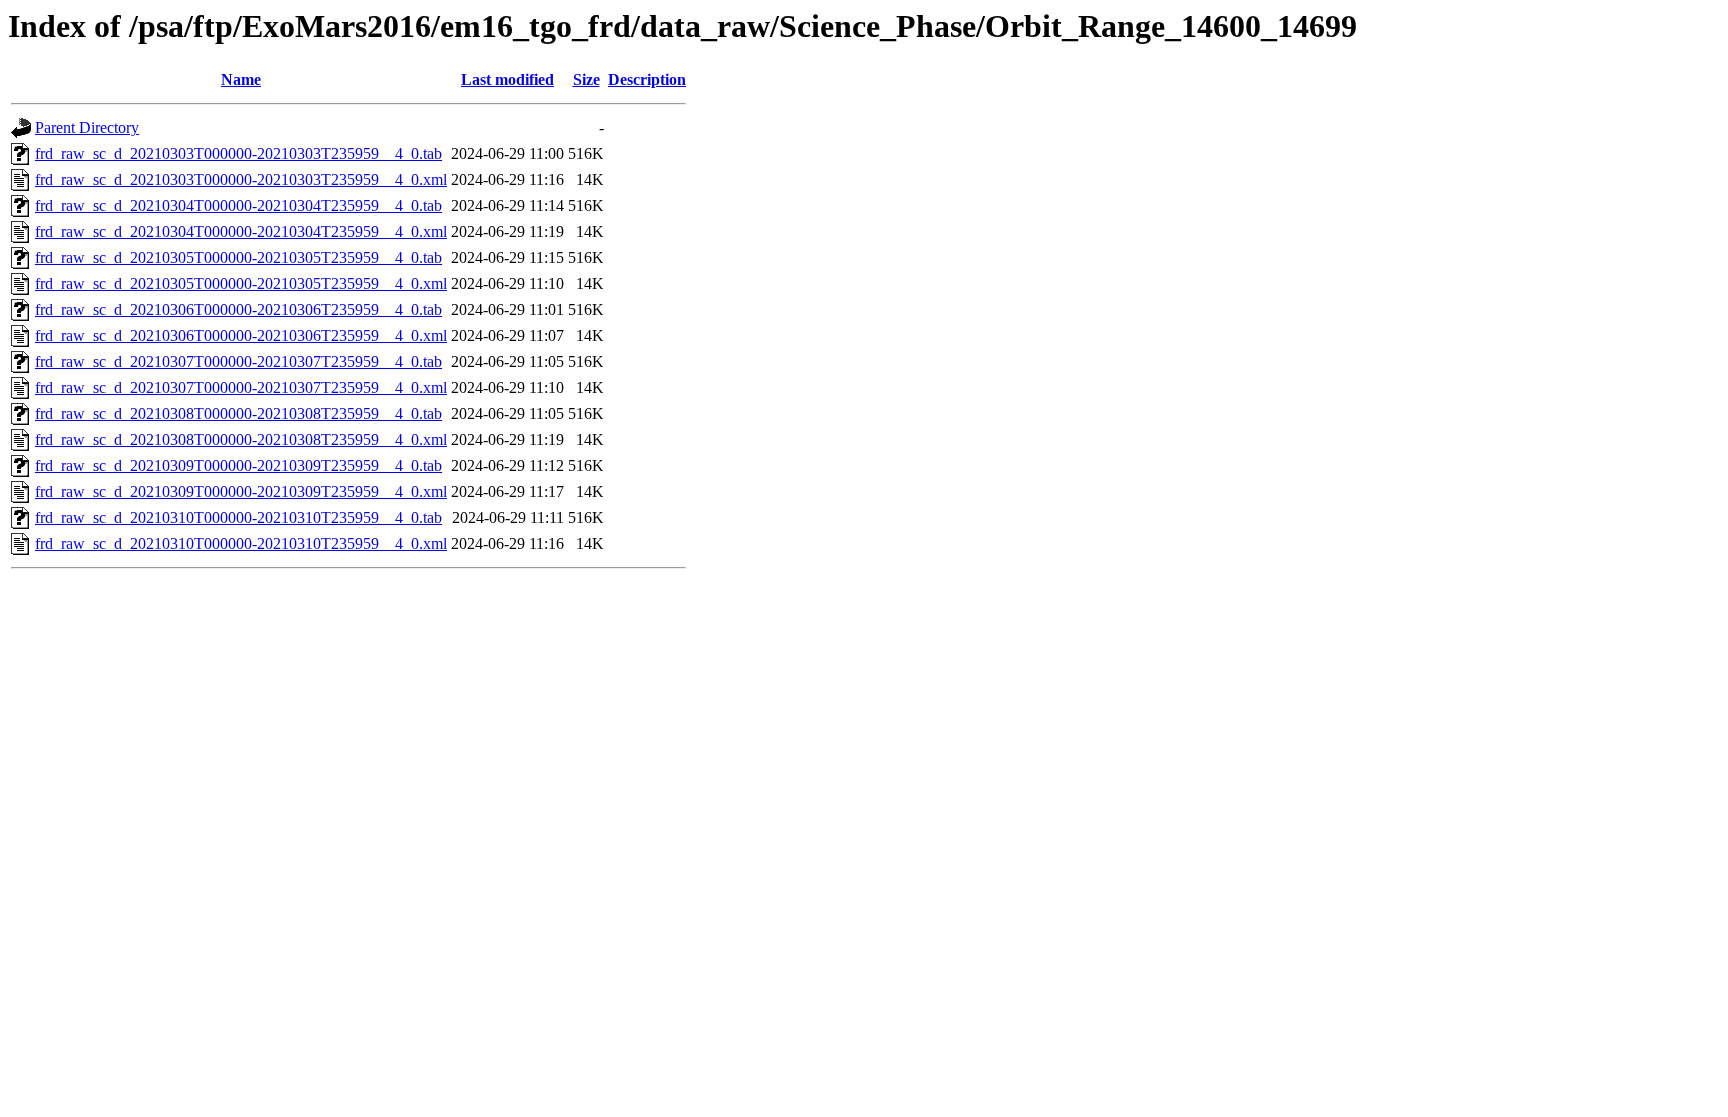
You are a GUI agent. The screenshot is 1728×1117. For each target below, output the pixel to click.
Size (586, 79)
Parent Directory (87, 127)
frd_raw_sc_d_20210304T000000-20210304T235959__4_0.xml (241, 231)
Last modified (507, 79)
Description (647, 79)
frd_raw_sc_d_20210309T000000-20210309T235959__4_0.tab (238, 465)
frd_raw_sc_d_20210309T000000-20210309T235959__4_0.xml (241, 491)
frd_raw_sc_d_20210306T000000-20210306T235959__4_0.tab (238, 309)
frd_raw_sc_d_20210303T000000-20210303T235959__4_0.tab (238, 153)
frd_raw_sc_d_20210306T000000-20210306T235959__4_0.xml (241, 335)
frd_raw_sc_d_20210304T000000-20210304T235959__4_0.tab (238, 205)
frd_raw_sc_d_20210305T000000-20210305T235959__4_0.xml (241, 283)
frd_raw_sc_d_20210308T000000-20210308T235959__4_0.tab (238, 413)
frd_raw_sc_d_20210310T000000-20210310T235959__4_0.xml (241, 543)
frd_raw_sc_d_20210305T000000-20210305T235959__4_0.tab (238, 257)
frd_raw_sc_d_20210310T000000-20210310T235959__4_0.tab (238, 517)
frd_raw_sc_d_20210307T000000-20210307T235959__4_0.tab (238, 361)
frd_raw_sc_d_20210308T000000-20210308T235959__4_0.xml (241, 439)
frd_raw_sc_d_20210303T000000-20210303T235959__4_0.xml (241, 179)
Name (241, 79)
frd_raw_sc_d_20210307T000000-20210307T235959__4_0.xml (241, 387)
